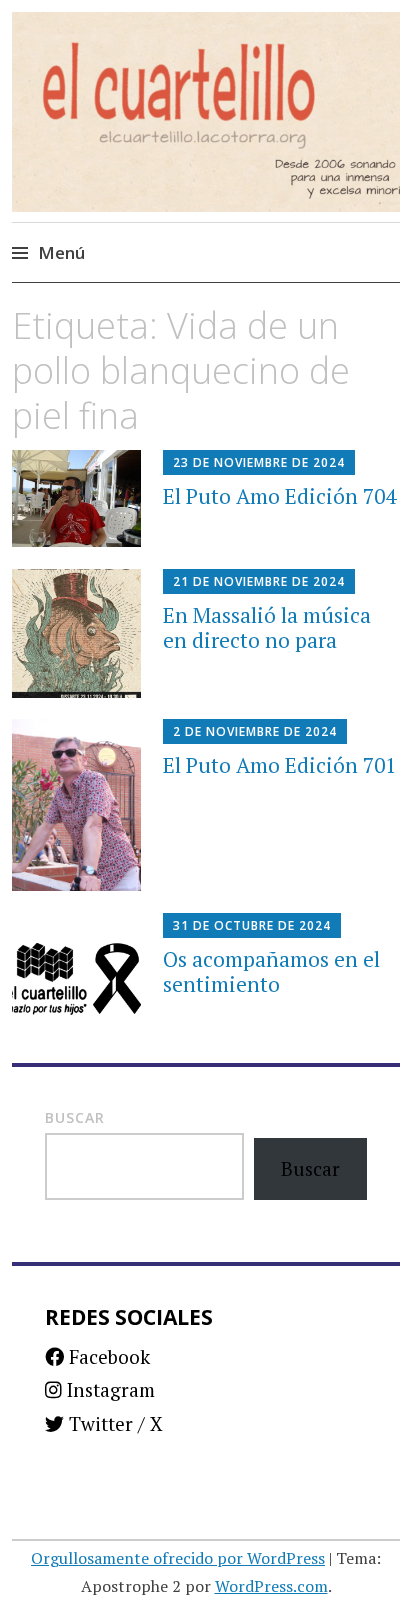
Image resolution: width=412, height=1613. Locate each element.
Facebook (107, 1356)
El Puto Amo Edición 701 (279, 765)
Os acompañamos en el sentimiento (271, 971)
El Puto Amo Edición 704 (279, 496)
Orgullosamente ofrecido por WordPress (178, 1558)
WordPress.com (271, 1586)
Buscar (75, 1117)
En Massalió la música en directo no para (267, 627)
